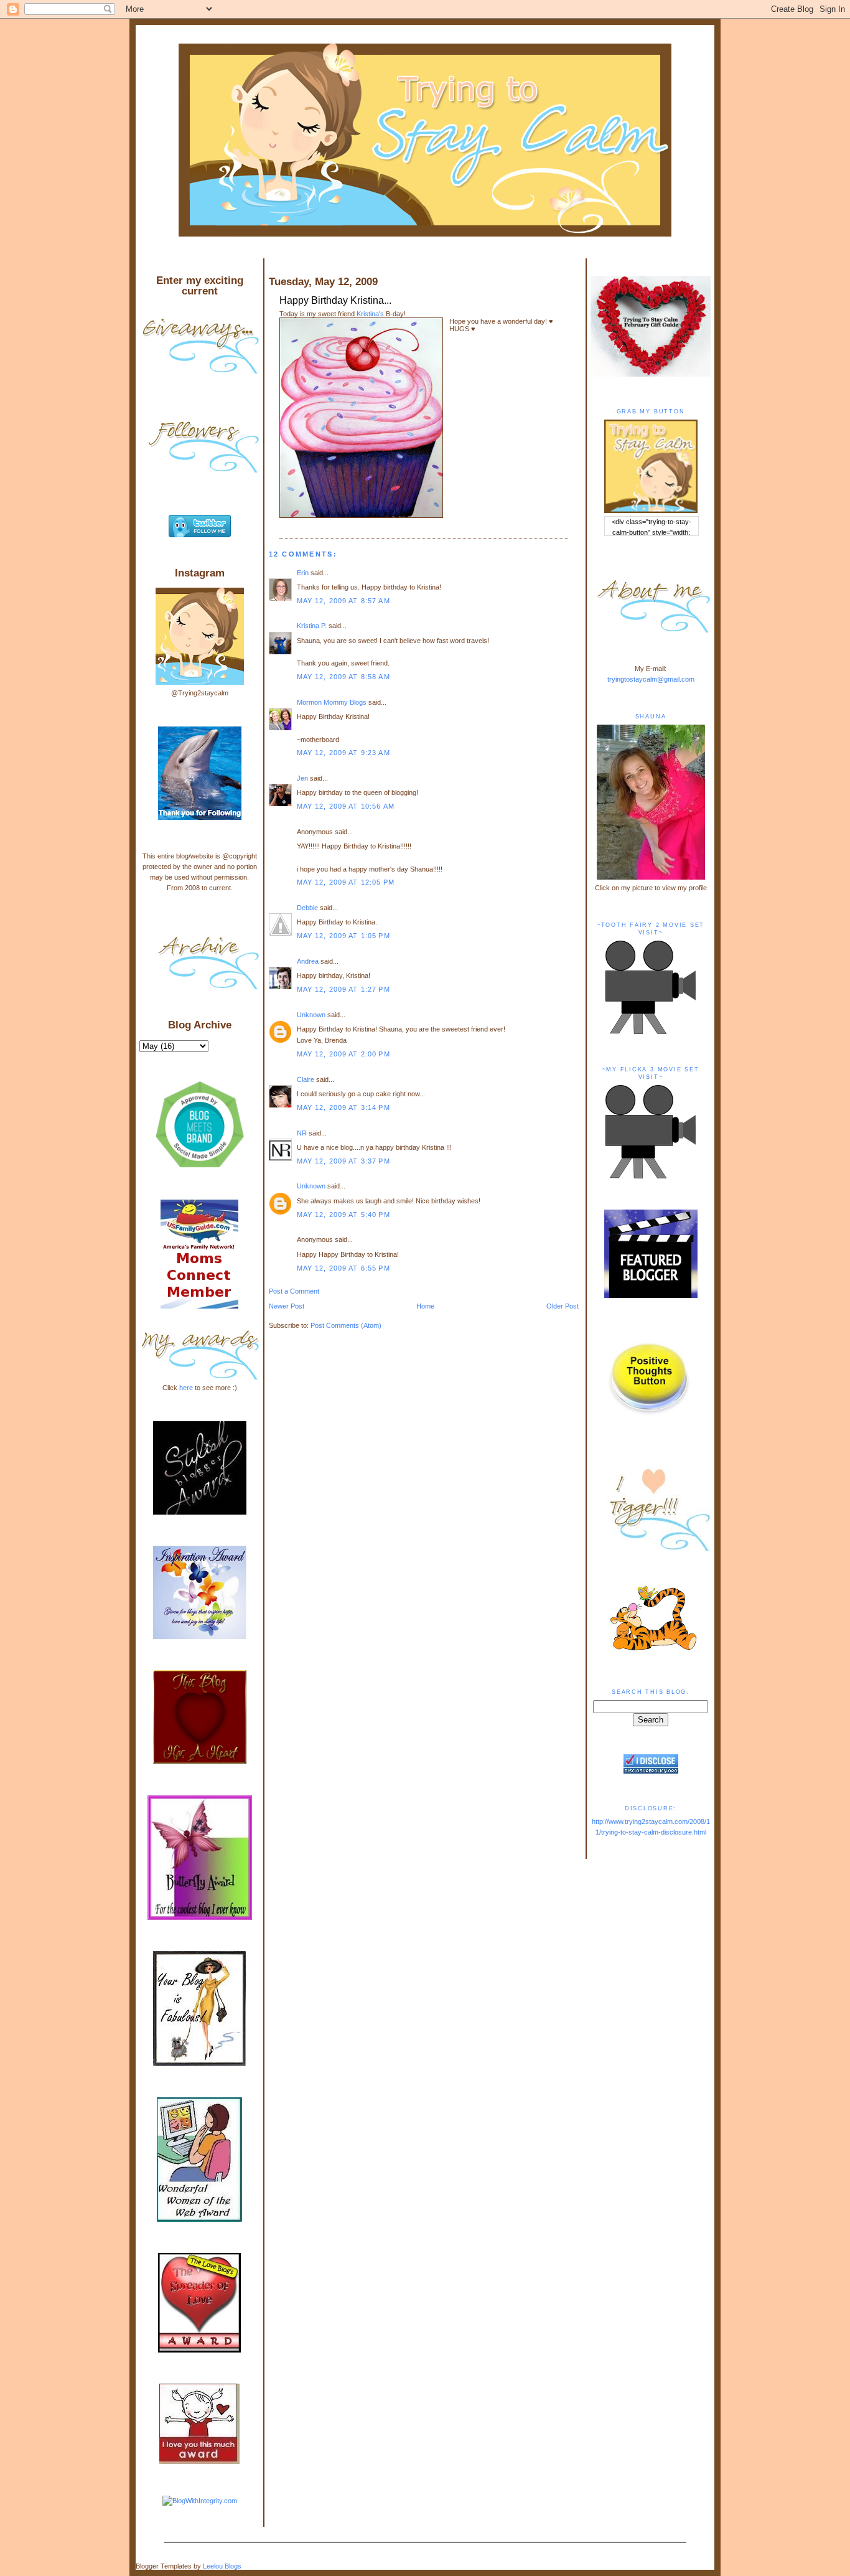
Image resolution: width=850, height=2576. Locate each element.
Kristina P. (312, 626)
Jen (302, 778)
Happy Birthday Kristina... (335, 300)
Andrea (308, 961)
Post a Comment (294, 1291)
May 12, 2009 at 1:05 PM (343, 936)
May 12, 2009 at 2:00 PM (343, 1054)
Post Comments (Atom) (346, 1325)
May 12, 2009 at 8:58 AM (343, 677)
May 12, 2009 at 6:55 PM (343, 1268)
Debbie (307, 908)
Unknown (311, 1015)
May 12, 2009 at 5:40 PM (343, 1215)
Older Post (563, 1306)
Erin (303, 573)
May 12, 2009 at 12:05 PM (346, 882)
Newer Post (287, 1306)
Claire (306, 1079)
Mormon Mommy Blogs (332, 702)
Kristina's (370, 314)
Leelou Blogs (222, 2566)
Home (425, 1306)
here (186, 1388)
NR (302, 1133)
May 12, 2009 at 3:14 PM (343, 1107)
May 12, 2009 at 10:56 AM (346, 806)
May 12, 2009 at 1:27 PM (343, 989)
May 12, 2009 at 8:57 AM (343, 601)
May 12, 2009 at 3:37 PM (343, 1161)
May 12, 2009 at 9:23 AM (343, 753)
